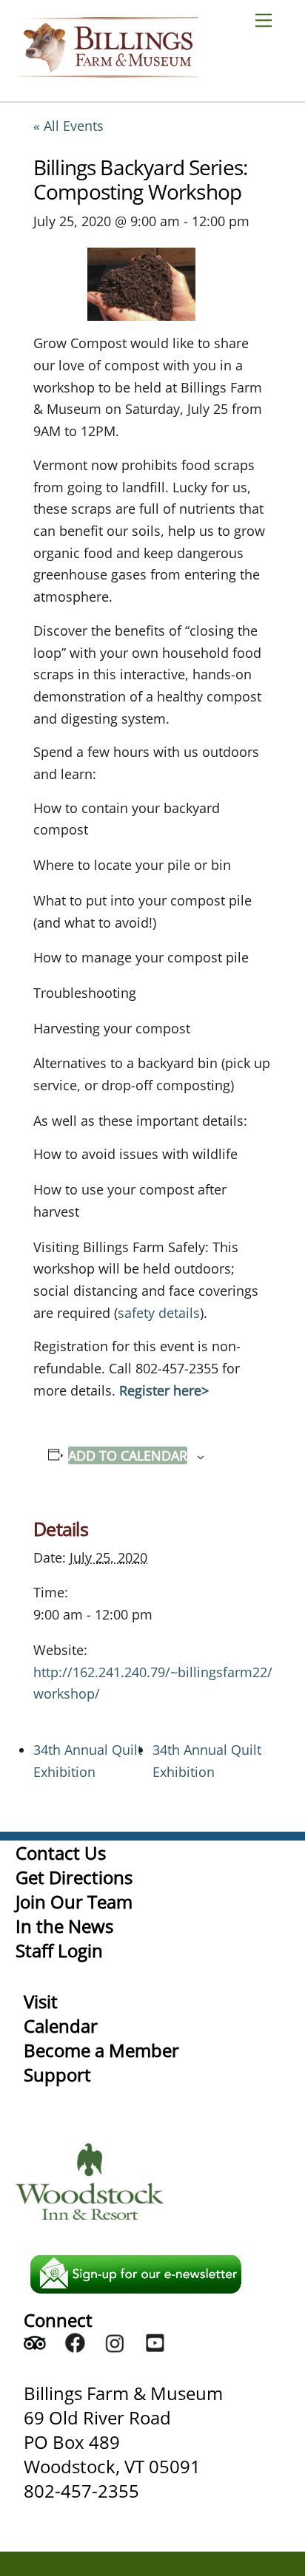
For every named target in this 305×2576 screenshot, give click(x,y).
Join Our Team (74, 1902)
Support (57, 2074)
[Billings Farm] (108, 71)
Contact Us (61, 1853)
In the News (64, 1926)
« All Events (68, 126)
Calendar (61, 2026)
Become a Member (101, 2050)
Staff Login (59, 1950)
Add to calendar (128, 1455)
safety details (159, 1313)
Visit (41, 2001)
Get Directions (74, 1877)
